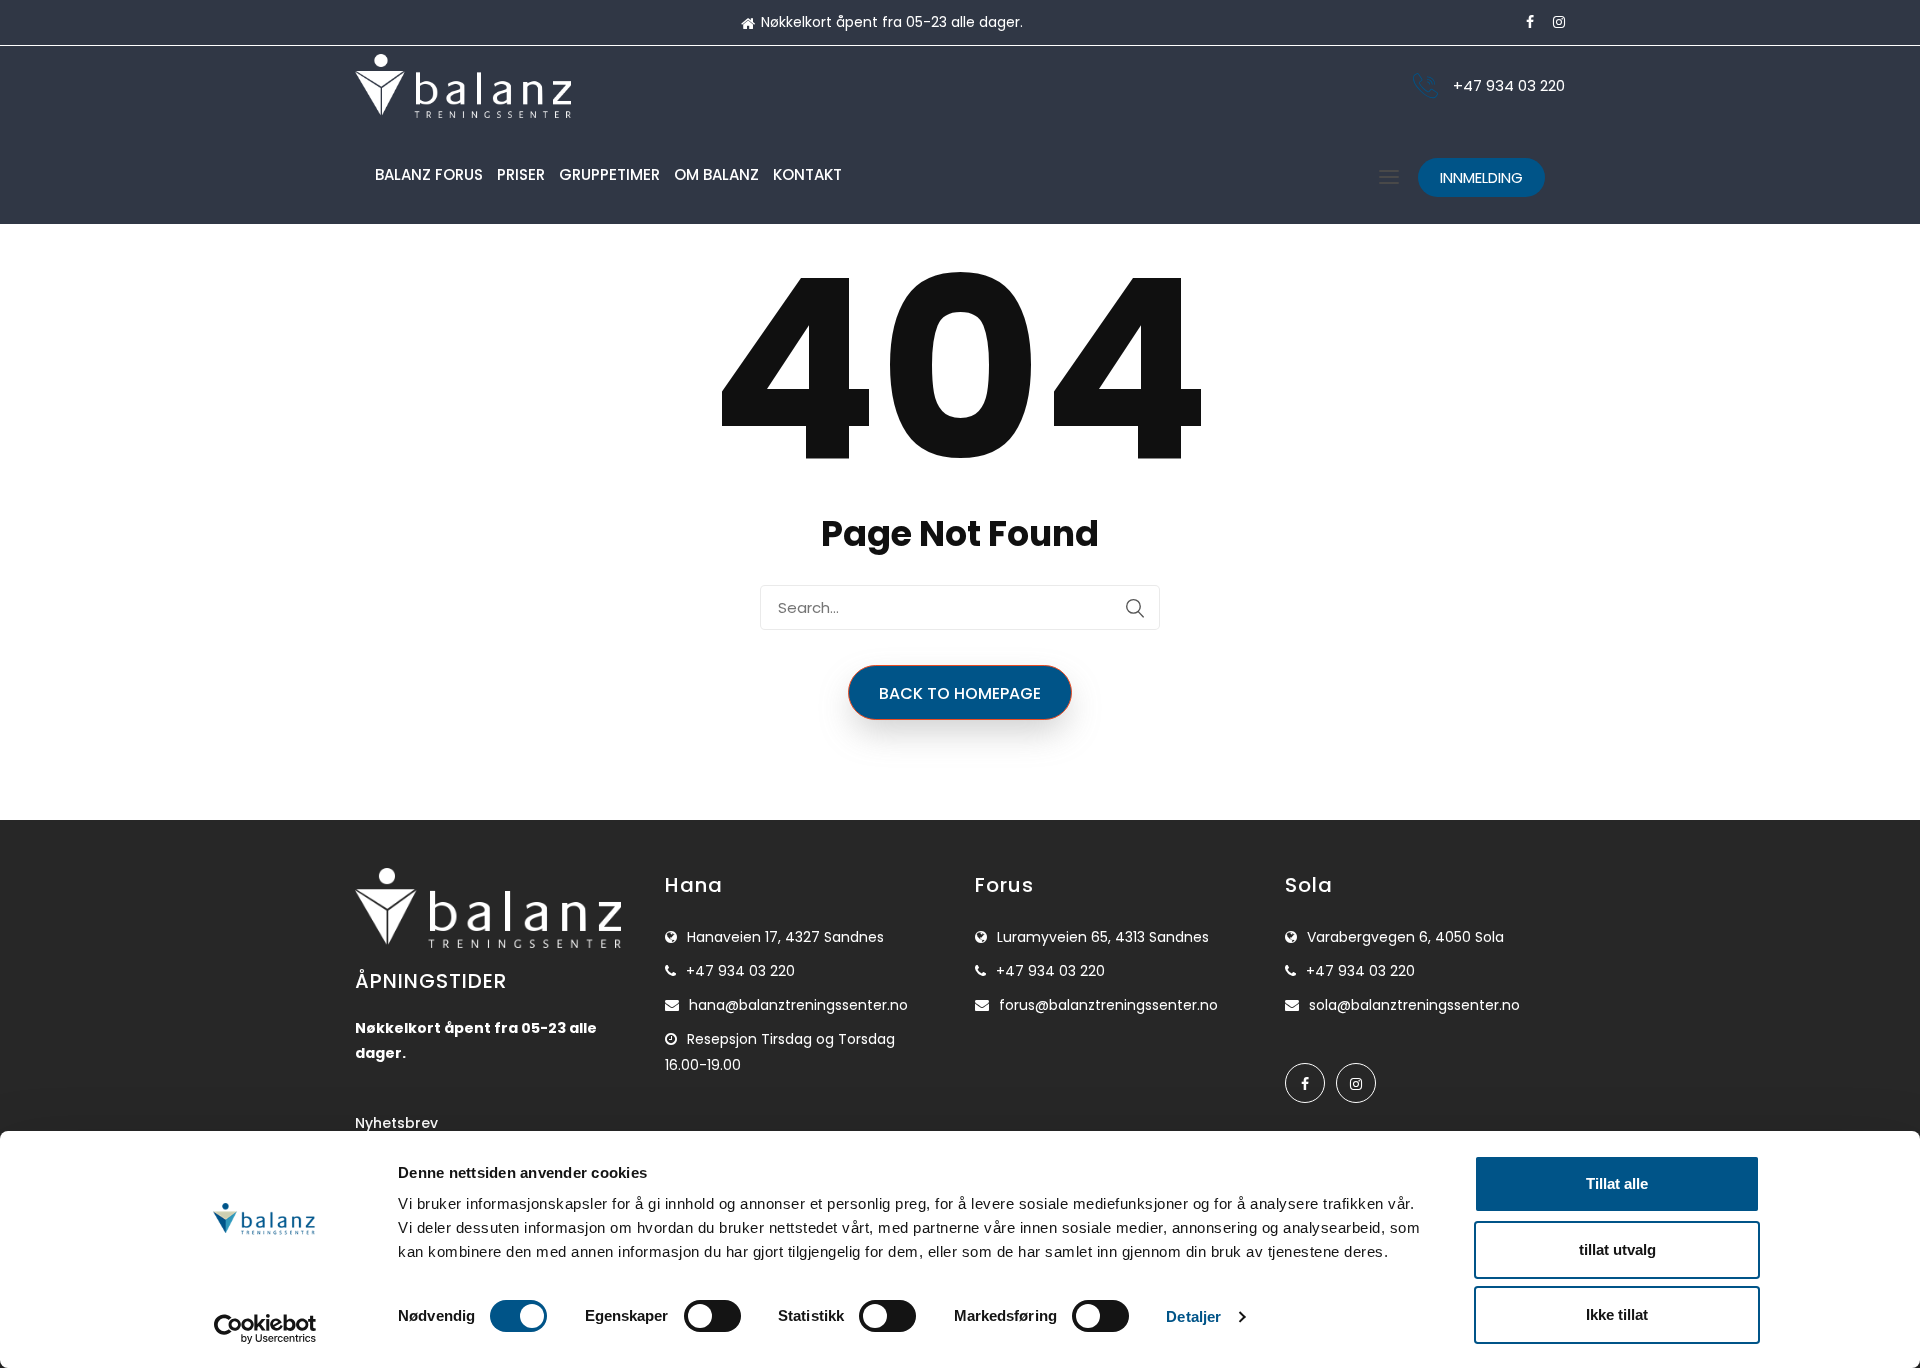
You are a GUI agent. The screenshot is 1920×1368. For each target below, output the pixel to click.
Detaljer (1193, 1316)
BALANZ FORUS (429, 174)
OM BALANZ (716, 174)
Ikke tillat (1617, 1314)
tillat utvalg (1617, 1249)
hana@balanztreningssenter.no (798, 1005)
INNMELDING (1481, 177)
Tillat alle (1617, 1183)
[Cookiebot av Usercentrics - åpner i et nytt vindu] (265, 1329)
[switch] (712, 1316)
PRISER (521, 174)
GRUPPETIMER (609, 174)
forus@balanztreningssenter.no (1108, 1005)
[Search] (1135, 608)
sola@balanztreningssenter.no (1414, 1005)
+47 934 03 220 (1509, 85)
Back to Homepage (960, 693)
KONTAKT (807, 174)
